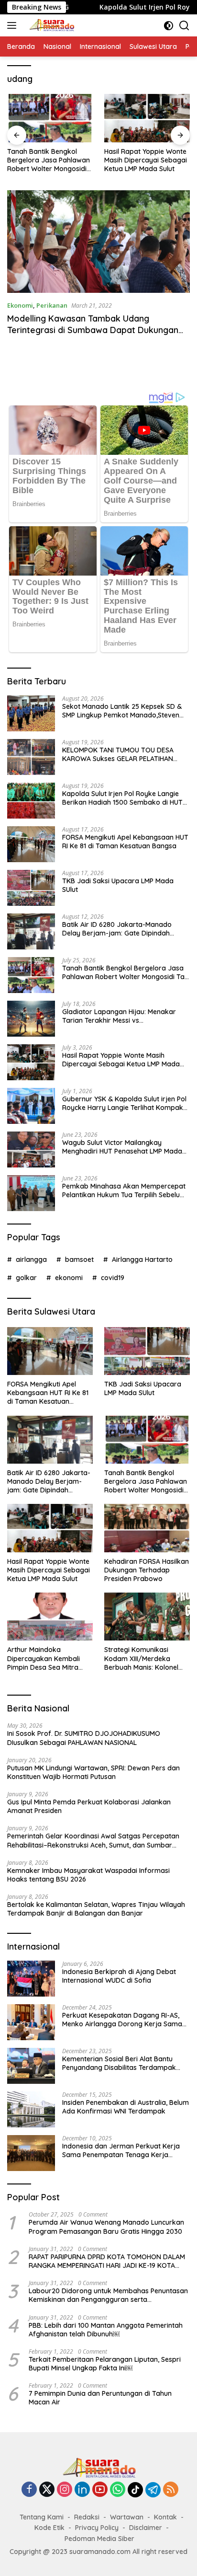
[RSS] (171, 2490)
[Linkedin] (82, 2490)
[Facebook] (29, 2490)
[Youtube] (100, 2490)
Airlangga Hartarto (142, 1259)
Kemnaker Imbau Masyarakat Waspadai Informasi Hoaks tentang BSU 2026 (88, 1875)
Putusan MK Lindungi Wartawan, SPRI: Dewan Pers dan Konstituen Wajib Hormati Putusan (93, 1772)
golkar (26, 1278)
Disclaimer (146, 2528)
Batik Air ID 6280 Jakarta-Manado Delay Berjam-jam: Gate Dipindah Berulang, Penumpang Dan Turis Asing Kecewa (123, 929)
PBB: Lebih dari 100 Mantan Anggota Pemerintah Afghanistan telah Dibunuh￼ (106, 2330)
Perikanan (52, 305)
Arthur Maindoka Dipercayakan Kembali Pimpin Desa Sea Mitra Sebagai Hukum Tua (44, 1658)
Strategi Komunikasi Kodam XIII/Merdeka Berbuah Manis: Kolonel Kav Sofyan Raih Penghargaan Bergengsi (143, 1658)
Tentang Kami (42, 2517)
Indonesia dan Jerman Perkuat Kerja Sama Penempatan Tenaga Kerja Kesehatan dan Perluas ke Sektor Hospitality (121, 2150)
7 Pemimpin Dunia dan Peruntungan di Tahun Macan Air (100, 2398)
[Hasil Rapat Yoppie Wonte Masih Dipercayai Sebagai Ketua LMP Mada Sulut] (147, 118)
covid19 (113, 1278)
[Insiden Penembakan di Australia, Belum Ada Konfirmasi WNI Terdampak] (31, 2109)
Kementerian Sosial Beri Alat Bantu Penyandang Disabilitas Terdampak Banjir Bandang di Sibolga (119, 2063)
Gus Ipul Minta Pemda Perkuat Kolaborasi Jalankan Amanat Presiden (89, 1806)
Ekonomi (20, 305)
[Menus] (14, 25)
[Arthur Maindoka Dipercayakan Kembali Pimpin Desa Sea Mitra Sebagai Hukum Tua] (50, 1617)
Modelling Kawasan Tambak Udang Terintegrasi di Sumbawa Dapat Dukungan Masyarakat (93, 330)
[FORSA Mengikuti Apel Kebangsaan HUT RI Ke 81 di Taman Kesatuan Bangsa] (31, 844)
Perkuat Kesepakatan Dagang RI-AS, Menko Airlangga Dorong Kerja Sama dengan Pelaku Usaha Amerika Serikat (123, 2020)
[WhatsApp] (118, 2490)
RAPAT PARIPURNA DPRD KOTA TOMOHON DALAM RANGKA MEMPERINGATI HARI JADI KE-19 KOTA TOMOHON (107, 2261)
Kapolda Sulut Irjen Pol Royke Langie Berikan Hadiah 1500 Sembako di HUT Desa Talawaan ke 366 (122, 798)
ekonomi (69, 1278)
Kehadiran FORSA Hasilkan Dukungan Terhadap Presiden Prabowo (147, 1570)
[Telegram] (153, 2490)
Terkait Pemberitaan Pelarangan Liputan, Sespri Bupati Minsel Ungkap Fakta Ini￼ (105, 2364)
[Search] (184, 26)
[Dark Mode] (169, 26)
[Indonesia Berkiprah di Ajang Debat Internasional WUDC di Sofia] (31, 1979)
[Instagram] (65, 2490)
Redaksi (87, 2517)
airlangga (31, 1259)
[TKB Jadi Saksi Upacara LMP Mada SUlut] (31, 888)
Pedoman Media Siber (99, 2539)
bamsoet (79, 1259)
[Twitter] (47, 2490)
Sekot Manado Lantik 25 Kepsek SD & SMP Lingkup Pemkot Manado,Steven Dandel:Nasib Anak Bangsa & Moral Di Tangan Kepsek (123, 711)
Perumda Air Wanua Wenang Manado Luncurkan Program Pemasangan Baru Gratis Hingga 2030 (106, 2227)
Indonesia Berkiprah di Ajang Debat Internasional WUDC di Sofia (119, 1976)
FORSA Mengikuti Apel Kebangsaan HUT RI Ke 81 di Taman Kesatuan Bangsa (125, 842)
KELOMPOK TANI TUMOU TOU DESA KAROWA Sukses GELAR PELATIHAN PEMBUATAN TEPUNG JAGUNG (118, 754)
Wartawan (127, 2517)
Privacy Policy (97, 2528)
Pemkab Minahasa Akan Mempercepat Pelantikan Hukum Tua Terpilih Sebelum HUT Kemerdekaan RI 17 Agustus (124, 1190)
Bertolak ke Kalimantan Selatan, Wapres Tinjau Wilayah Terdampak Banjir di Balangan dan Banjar (96, 1909)
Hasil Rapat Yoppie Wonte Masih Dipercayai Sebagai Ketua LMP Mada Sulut (146, 160)
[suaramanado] (50, 25)
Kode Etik (49, 2528)
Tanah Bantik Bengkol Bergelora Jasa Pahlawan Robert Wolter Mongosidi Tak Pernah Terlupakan (49, 160)
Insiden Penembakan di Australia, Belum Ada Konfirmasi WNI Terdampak (126, 2107)
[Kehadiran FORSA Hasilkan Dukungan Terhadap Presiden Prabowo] (147, 1528)
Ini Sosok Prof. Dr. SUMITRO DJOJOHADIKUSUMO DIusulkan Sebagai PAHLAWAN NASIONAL (84, 1738)
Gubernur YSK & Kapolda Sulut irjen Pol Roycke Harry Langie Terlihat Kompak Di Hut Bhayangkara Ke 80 (124, 1103)
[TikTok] (135, 2490)
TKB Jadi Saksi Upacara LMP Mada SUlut (118, 885)
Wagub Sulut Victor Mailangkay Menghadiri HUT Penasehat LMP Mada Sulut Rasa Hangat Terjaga (122, 1147)
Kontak (165, 2517)
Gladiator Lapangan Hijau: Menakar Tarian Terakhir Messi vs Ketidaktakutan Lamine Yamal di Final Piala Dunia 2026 (122, 1016)
